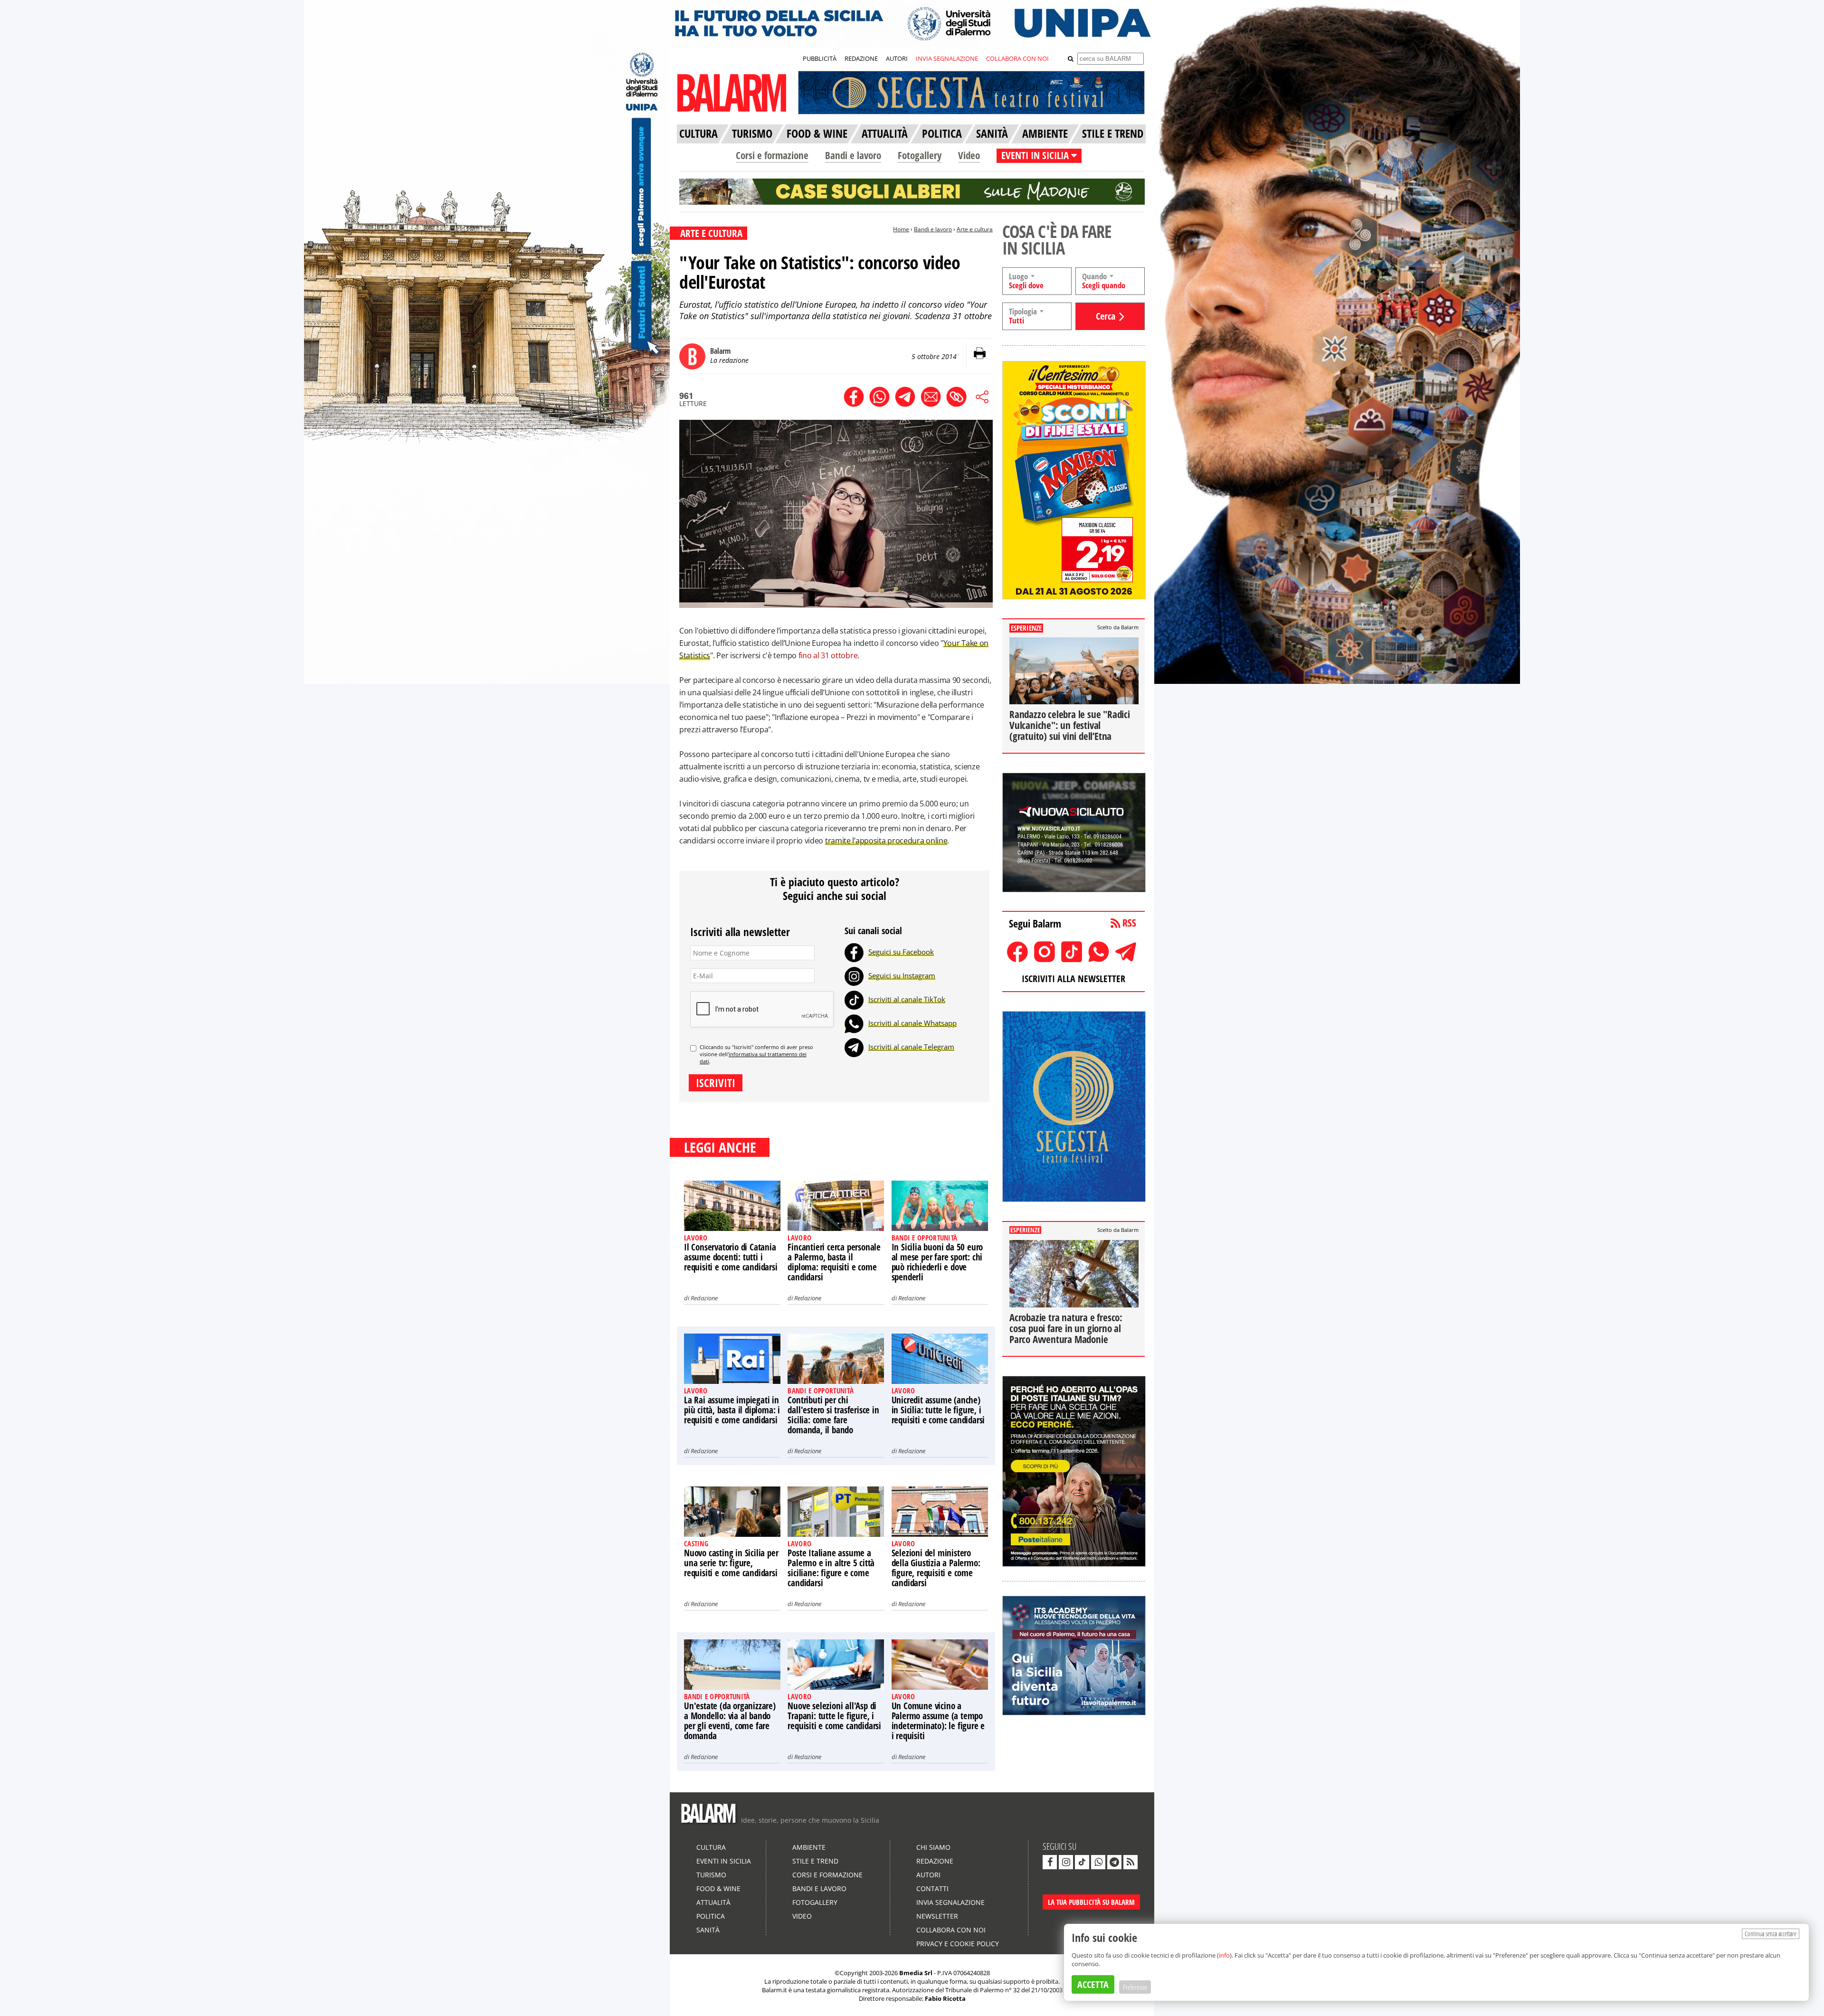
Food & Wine (718, 1888)
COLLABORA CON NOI (1017, 58)
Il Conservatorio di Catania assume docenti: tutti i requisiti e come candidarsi (731, 1257)
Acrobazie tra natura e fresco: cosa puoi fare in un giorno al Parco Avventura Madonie (1066, 1328)
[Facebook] (854, 952)
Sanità (708, 1930)
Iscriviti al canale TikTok (907, 999)
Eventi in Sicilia (724, 1861)
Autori (928, 1875)
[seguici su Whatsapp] (1098, 1862)
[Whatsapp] (854, 1023)
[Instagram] (854, 975)
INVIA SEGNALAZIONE (947, 58)
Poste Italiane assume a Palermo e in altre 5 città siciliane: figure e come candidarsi (831, 1568)
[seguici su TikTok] (1082, 1862)
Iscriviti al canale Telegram (911, 1047)
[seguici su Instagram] (1066, 1862)
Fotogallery (920, 155)
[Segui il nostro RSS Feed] (1130, 1862)
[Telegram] (854, 1047)
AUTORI (897, 58)
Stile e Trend (815, 1861)
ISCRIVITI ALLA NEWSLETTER (1073, 979)
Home (901, 229)
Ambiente (809, 1847)
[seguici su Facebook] (1050, 1862)
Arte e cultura (975, 229)
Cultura (711, 1847)
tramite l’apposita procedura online (886, 841)
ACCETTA (1093, 1984)
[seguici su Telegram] (1114, 1862)
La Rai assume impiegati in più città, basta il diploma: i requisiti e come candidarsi (732, 1410)
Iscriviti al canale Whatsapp (912, 1023)
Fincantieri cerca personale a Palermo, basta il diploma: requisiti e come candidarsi (834, 1262)
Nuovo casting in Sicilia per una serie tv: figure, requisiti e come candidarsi (731, 1563)
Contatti (932, 1888)
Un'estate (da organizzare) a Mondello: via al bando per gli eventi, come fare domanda (730, 1721)
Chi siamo (933, 1847)
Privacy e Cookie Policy (958, 1944)
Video (969, 155)
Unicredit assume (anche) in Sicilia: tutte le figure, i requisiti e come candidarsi (938, 1410)
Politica (711, 1916)
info (1224, 1955)
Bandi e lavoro (853, 155)
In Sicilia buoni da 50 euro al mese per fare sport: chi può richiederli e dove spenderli (937, 1262)
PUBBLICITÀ (820, 58)
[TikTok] (854, 999)
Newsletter (937, 1916)
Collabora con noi (951, 1930)
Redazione (704, 1298)
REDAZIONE (861, 58)
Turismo (711, 1875)
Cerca (1106, 316)
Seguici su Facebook (901, 952)
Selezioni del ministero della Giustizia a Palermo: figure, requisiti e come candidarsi (936, 1568)
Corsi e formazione (772, 155)
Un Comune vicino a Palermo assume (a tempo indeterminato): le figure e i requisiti (938, 1721)
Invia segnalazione (950, 1902)
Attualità (713, 1902)
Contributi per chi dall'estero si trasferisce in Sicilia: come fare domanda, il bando (833, 1415)
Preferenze (1135, 1987)
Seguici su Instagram (902, 975)
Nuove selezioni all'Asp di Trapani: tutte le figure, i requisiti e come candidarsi (834, 1716)
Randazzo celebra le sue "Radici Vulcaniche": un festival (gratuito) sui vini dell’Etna (1070, 725)
